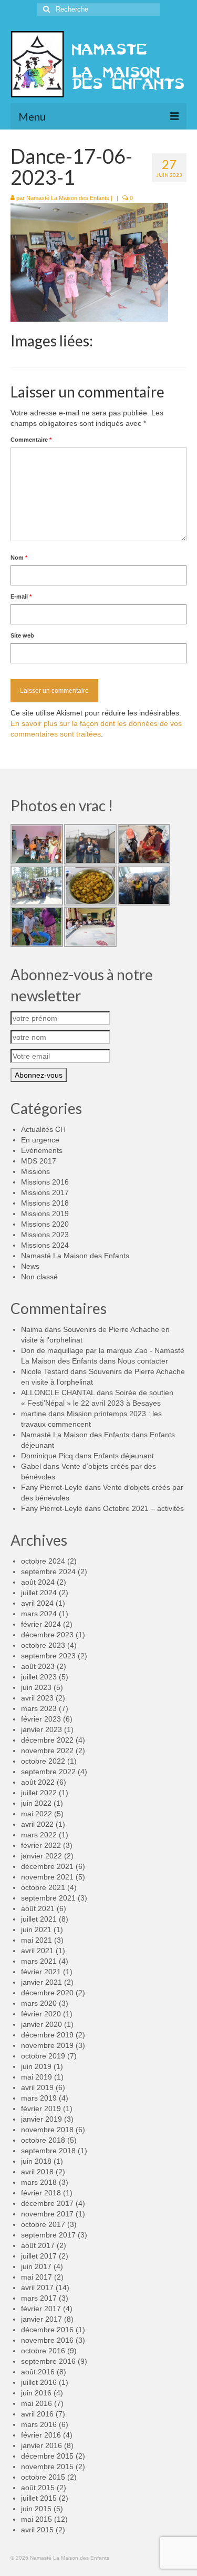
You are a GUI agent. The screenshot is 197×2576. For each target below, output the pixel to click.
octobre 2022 (43, 1761)
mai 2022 (37, 1814)
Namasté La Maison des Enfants (68, 198)
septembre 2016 (48, 2361)
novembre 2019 (47, 2045)
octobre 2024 (43, 1561)
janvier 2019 (42, 2119)
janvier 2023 (42, 1729)
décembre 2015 (47, 2456)
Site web (22, 635)
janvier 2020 (42, 2024)
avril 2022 (37, 1824)
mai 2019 (37, 2077)
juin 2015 (36, 2509)
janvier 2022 (42, 1856)
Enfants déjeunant (124, 1456)
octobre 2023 (43, 1645)
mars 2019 (39, 2098)
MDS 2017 (39, 1161)
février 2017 (41, 2309)
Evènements (42, 1150)
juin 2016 (36, 2393)
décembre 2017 (47, 2203)
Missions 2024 (45, 1245)
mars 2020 (39, 2003)
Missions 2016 (45, 1182)
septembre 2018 (48, 2151)
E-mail (21, 596)
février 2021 (41, 1972)
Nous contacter (143, 1361)
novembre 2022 (47, 1751)
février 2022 (41, 1845)
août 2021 (38, 1908)
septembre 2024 (48, 1572)
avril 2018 (37, 2172)
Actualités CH (43, 1129)
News (30, 1266)
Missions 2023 (45, 1235)
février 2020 (41, 2014)
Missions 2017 (45, 1192)
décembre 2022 (47, 1740)
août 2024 (38, 1582)
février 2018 (41, 2193)
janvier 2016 (42, 2445)
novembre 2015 (47, 2466)
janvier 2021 (42, 1982)
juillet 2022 (39, 1793)
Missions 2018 (45, 1203)
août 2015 (38, 2488)
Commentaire (31, 440)
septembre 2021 (48, 1898)
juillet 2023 (39, 1677)
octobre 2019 (43, 2056)
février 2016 (41, 2435)
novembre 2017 (47, 2214)
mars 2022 (39, 1835)
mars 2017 (39, 2298)
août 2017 (38, 2245)
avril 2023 (37, 1698)
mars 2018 (39, 2182)
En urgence (40, 1140)
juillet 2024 (39, 1593)
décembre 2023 (47, 1635)
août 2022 (38, 1782)
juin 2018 (36, 2161)
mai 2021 (37, 1940)
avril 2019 (37, 2087)
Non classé (39, 1277)
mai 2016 (37, 2403)
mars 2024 (39, 1614)
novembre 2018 (47, 2130)
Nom (19, 558)
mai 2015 (37, 2519)
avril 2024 (37, 1603)
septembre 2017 (48, 2235)
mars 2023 (39, 1708)
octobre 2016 (43, 2351)
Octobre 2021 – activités (143, 1508)
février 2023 (41, 1719)
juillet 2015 (39, 2498)
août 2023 (38, 1666)
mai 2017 (37, 2277)
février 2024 (41, 1624)
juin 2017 (36, 2266)
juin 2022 (36, 1803)
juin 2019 (36, 2066)
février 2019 (41, 2108)
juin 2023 (36, 1687)
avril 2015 (37, 2530)
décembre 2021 (47, 1866)
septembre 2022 (48, 1772)
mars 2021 (39, 1961)
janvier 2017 (42, 2319)
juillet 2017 (39, 2256)
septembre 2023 (48, 1656)
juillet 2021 (39, 1919)
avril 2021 (37, 1951)
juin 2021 (36, 1929)
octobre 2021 (43, 1887)
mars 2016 (39, 2424)
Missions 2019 (45, 1214)
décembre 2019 (47, 2035)
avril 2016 (37, 2414)
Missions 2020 (45, 1224)
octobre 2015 (43, 2477)
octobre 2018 (43, 2140)
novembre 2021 (47, 1877)
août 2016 (38, 2372)
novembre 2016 (47, 2340)
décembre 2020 (47, 1993)
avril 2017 (37, 2287)
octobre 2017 (43, 2224)
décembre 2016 (47, 2330)
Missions (35, 1171)
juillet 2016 (39, 2382)
